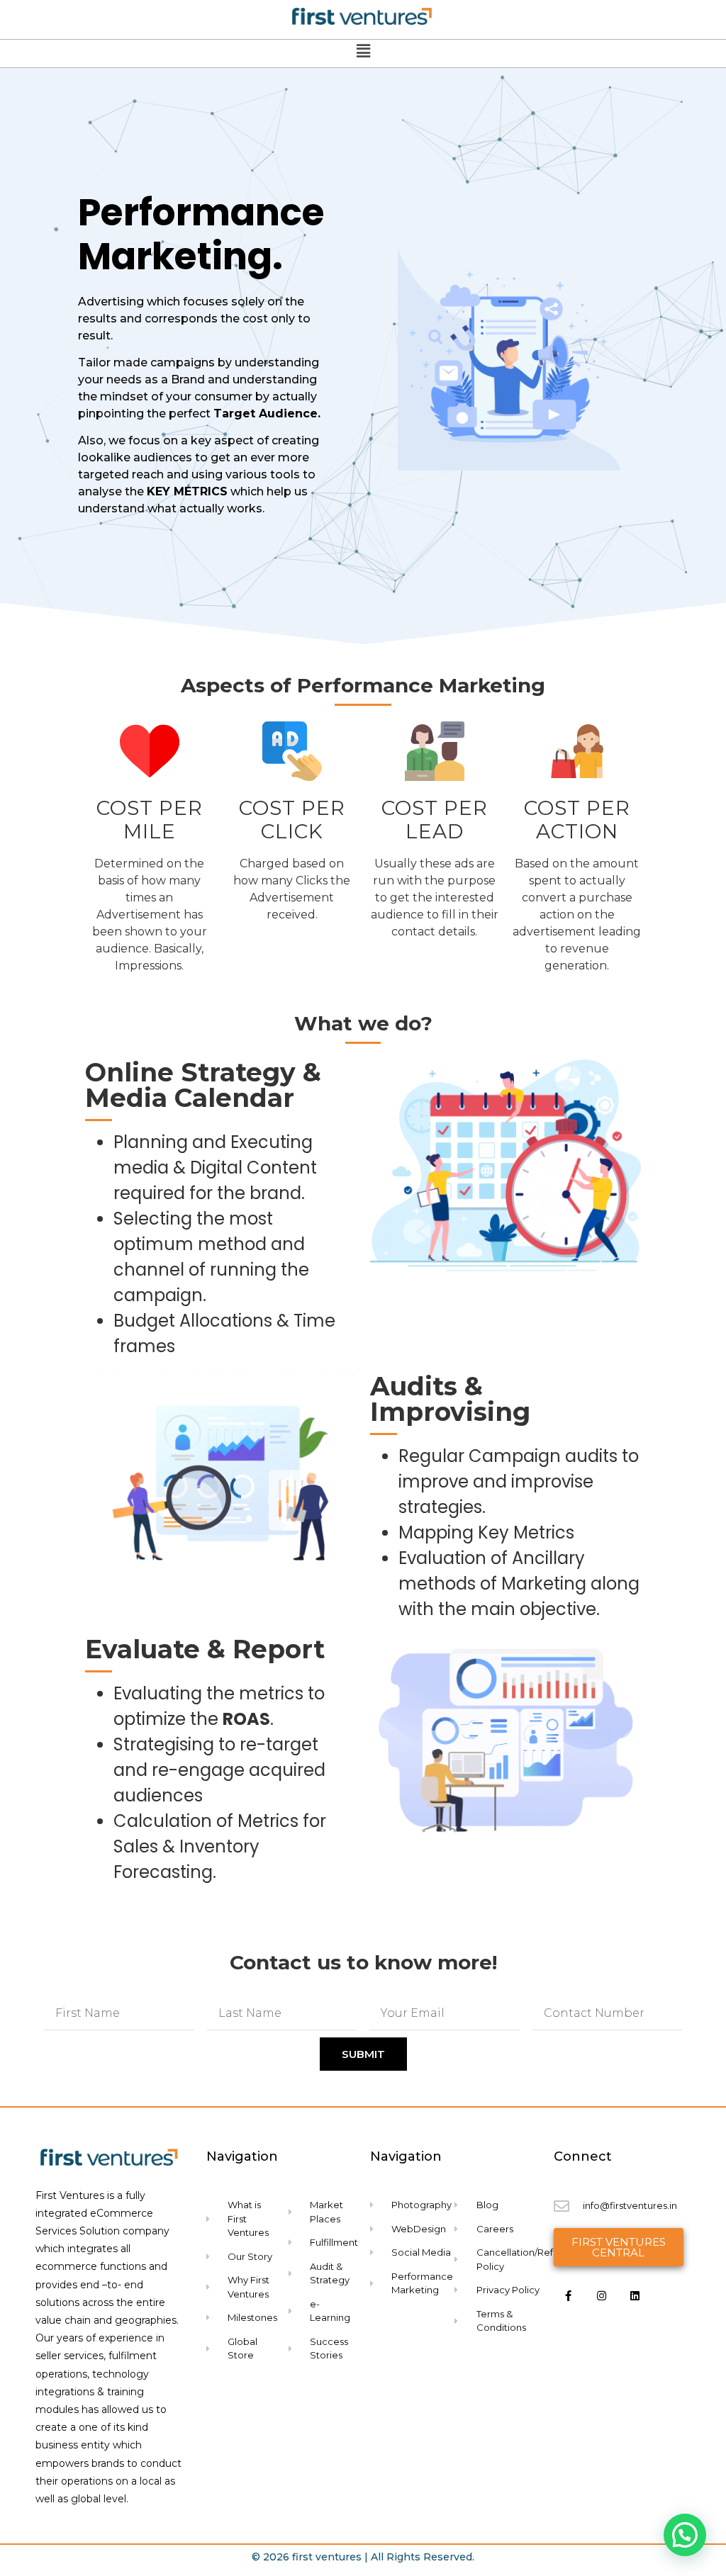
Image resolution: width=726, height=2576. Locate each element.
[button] (685, 2535)
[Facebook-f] (569, 2295)
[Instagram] (602, 2295)
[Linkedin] (635, 2295)
